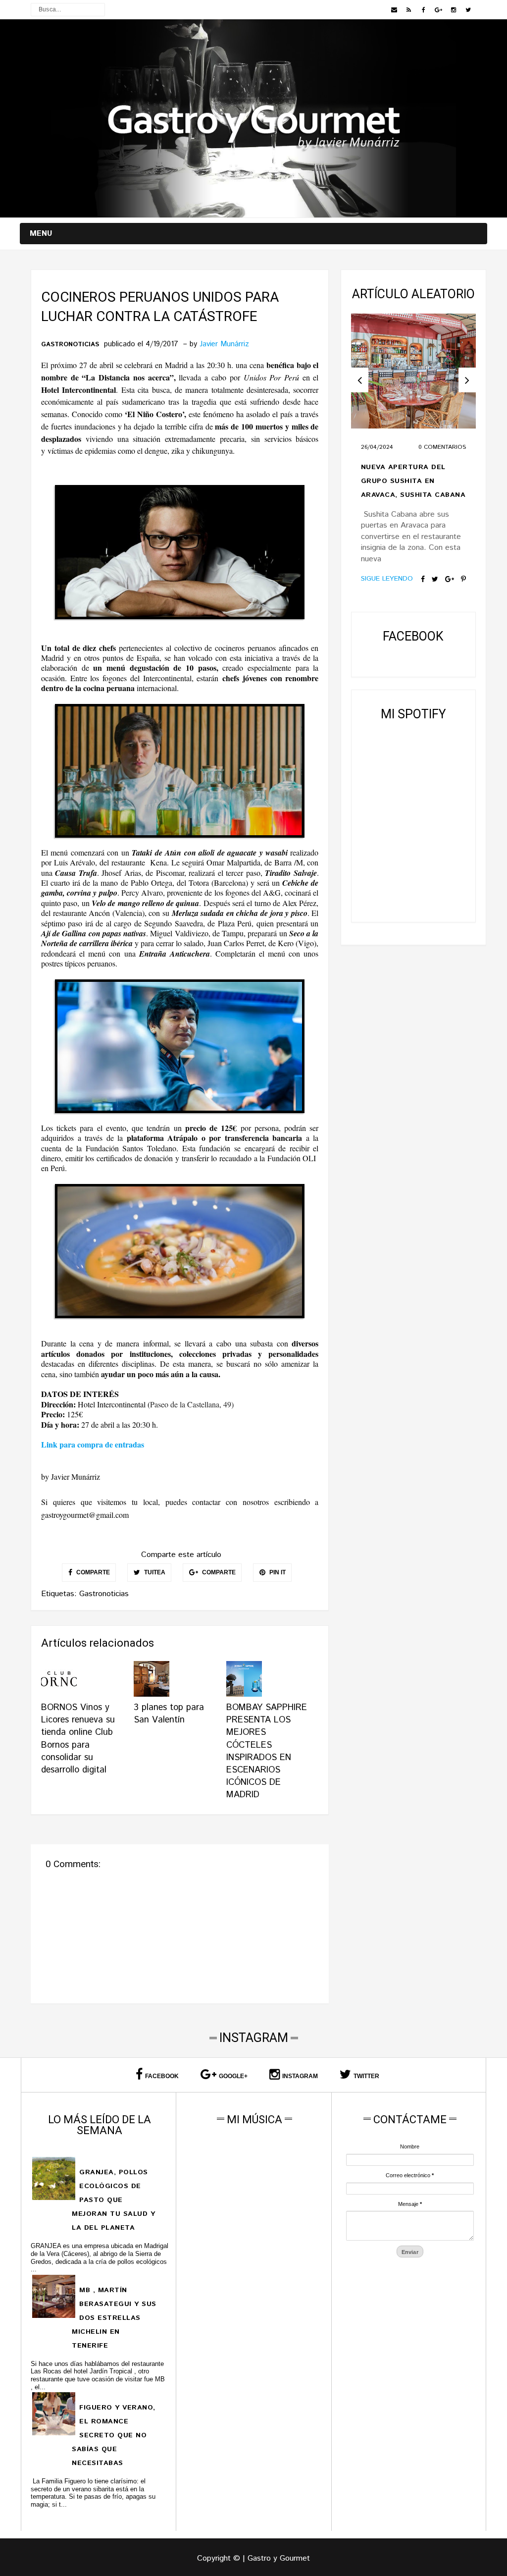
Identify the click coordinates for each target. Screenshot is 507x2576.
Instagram (300, 2076)
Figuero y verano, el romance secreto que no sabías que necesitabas (113, 2435)
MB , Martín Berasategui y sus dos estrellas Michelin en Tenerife (114, 2318)
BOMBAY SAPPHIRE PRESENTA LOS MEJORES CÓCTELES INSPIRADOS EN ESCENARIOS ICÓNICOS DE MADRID (267, 1751)
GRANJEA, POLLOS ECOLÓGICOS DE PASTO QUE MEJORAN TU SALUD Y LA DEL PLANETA (113, 2200)
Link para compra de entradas (93, 1444)
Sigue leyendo (387, 579)
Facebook (162, 2076)
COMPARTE (92, 1572)
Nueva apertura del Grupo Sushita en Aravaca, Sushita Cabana (413, 481)
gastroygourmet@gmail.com (85, 1515)
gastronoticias (70, 345)
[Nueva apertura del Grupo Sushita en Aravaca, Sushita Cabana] (413, 371)
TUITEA (154, 1572)
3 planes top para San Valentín (169, 1714)
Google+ (233, 2076)
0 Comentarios (442, 447)
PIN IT (277, 1572)
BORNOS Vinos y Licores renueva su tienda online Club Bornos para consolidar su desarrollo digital (78, 1739)
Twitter (366, 2076)
